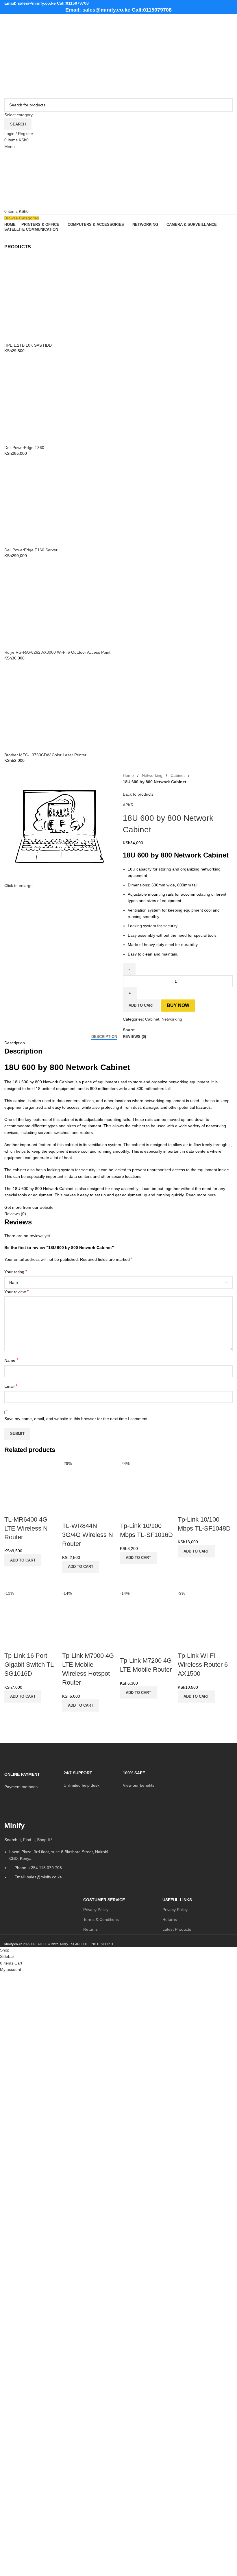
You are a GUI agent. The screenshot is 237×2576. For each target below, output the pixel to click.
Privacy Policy (96, 1910)
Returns (90, 1929)
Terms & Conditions (101, 1919)
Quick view (12, 1574)
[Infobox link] (30, 1777)
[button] (23, 1560)
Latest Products (177, 1929)
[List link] (59, 1853)
